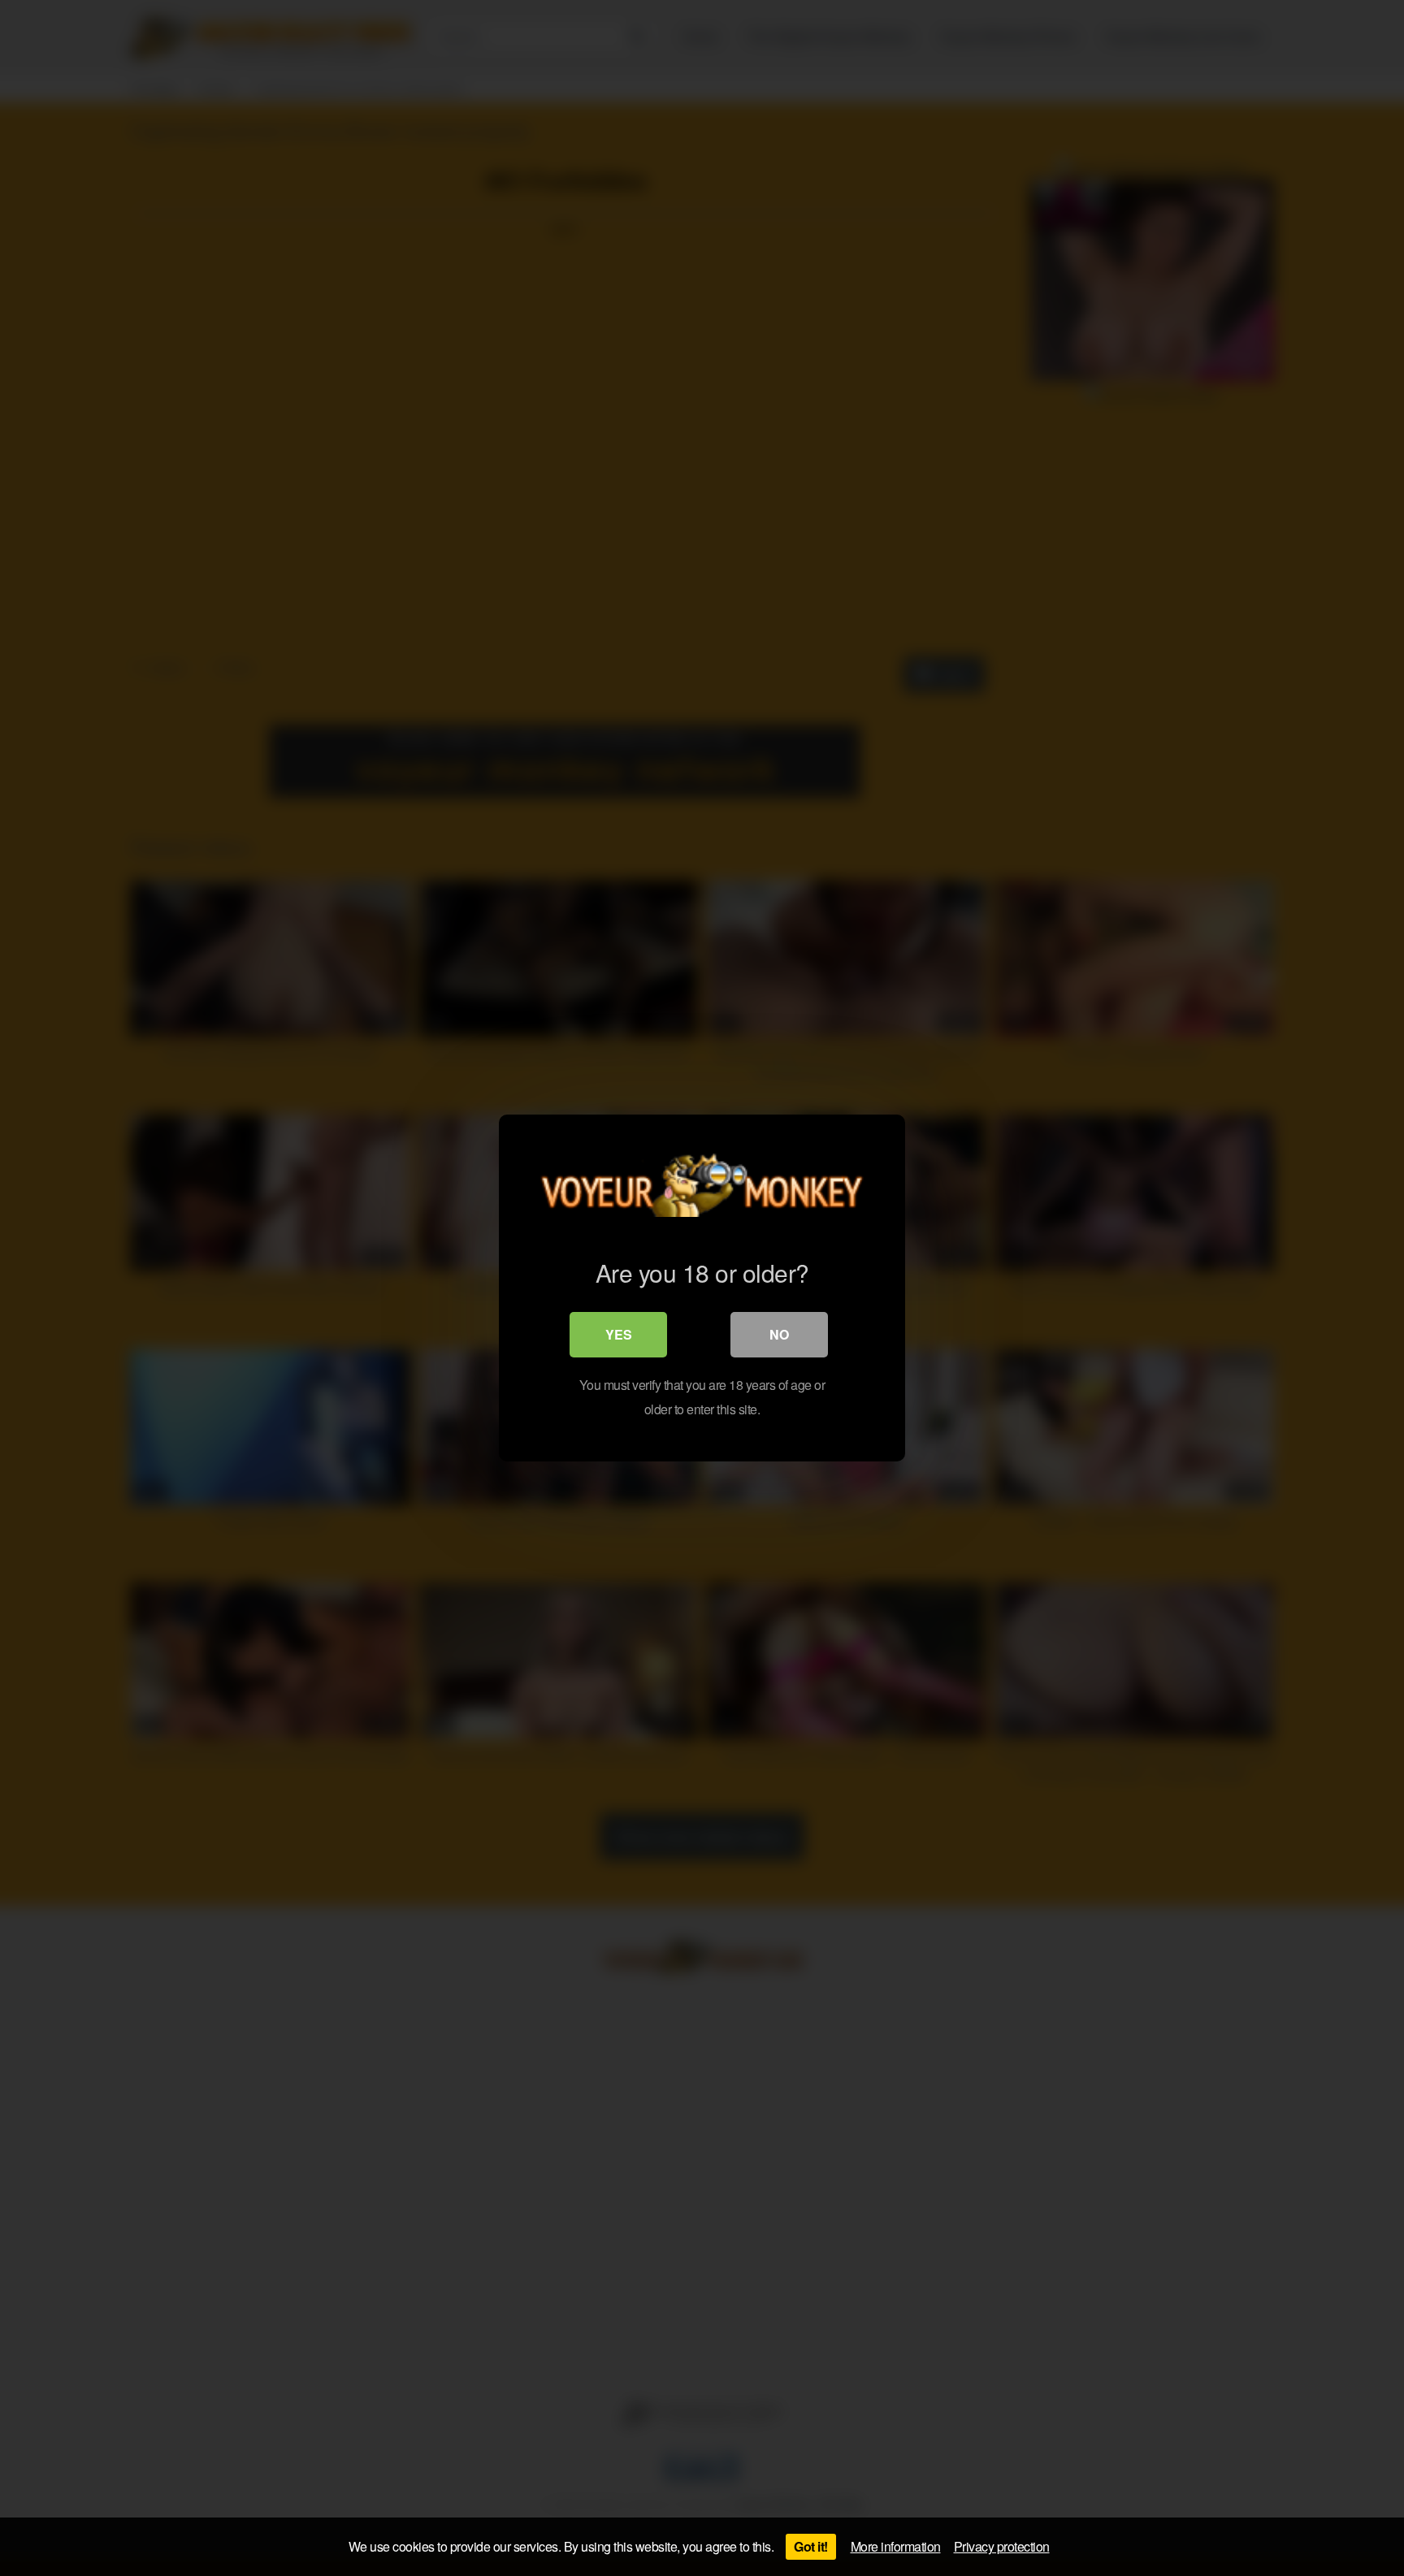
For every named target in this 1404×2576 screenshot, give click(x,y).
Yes (619, 1334)
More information (896, 2546)
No (779, 1334)
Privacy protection (1002, 2546)
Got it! (811, 2546)
